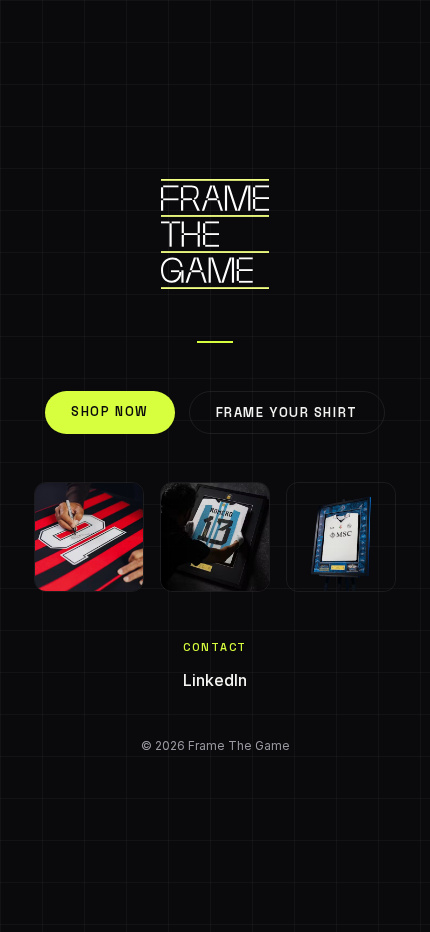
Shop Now (109, 411)
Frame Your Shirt (287, 412)
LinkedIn (215, 680)
